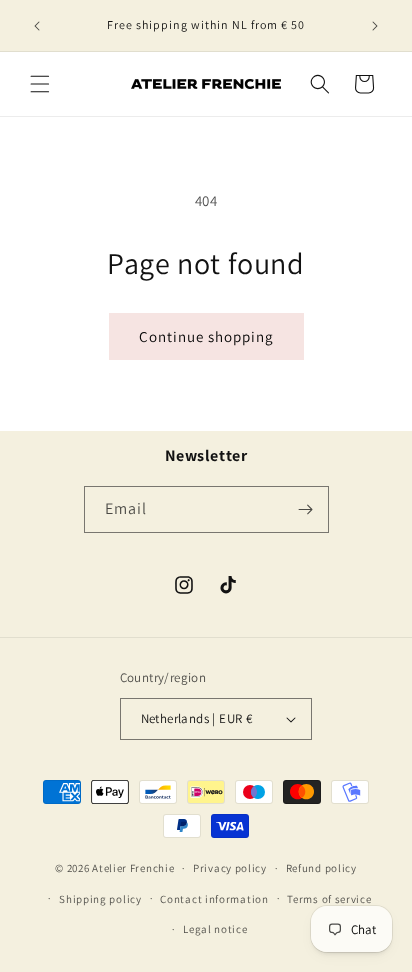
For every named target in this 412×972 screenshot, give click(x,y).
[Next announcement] (375, 26)
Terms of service (329, 899)
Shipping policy (100, 899)
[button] (40, 84)
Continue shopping (206, 336)
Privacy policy (230, 868)
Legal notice (215, 929)
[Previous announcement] (37, 26)
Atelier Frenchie (133, 868)
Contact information (214, 899)
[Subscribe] (306, 509)
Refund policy (321, 868)
